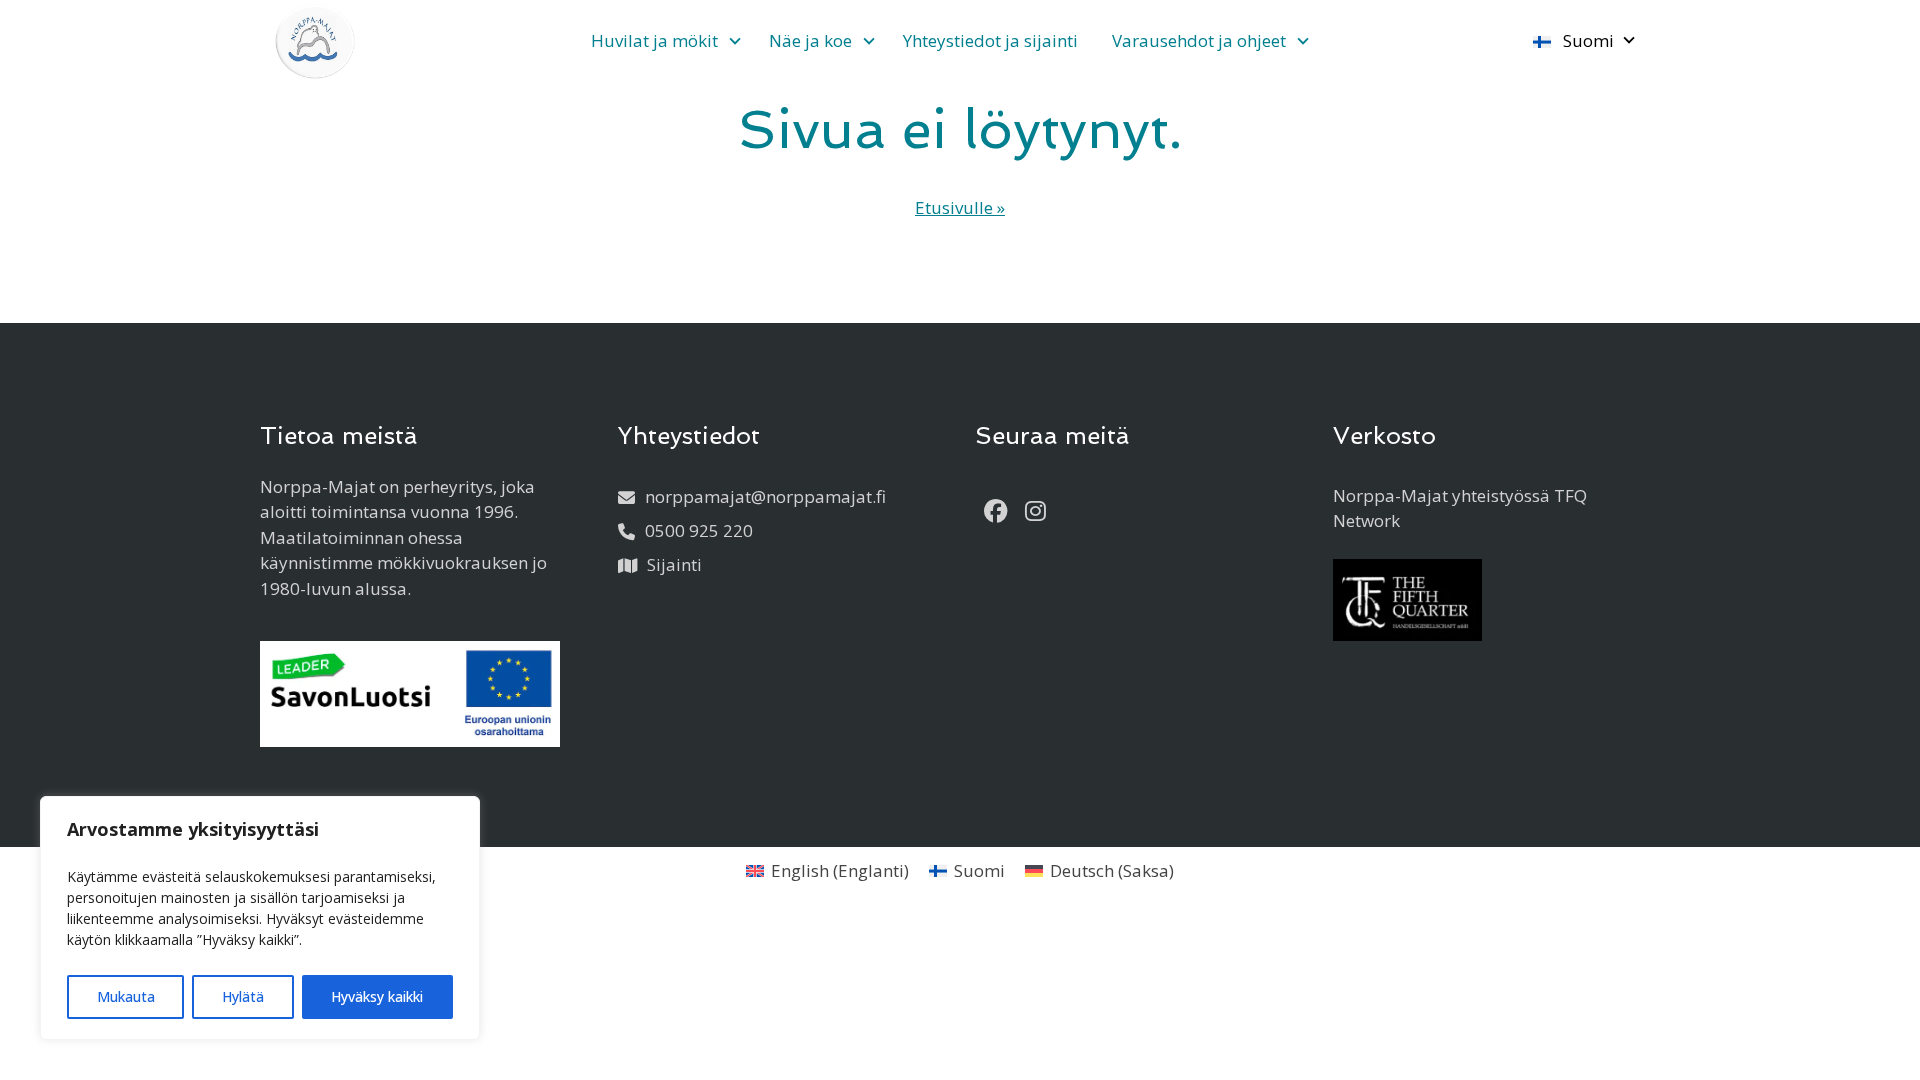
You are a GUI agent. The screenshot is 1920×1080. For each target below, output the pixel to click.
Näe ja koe (810, 40)
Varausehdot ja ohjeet (1199, 40)
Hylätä (243, 996)
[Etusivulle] (315, 41)
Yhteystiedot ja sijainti (990, 40)
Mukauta (126, 996)
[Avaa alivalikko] (735, 42)
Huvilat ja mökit (654, 40)
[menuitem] (663, 41)
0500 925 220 (699, 530)
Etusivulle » (960, 207)
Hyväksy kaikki (377, 996)
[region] (260, 918)
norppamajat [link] (765, 496)
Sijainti (674, 564)
